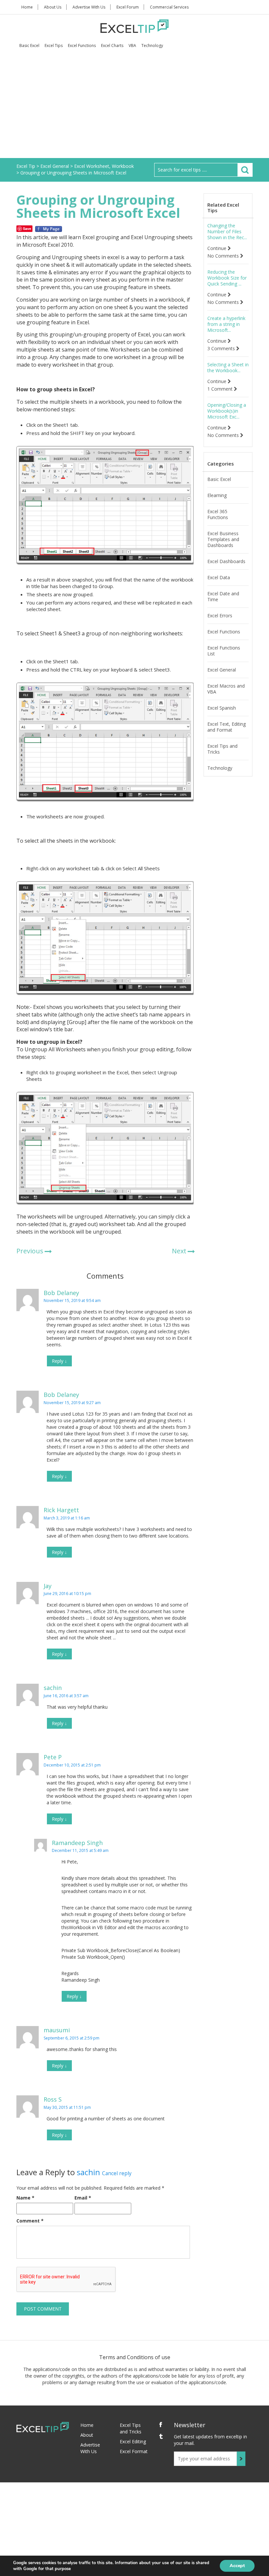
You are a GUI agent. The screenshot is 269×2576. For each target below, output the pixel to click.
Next (179, 1251)
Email (83, 2198)
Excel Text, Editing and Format (227, 727)
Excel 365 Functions (218, 514)
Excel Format (134, 2451)
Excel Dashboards (226, 561)
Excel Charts (112, 46)
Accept (237, 2566)
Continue (217, 248)
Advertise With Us (89, 7)
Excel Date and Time (223, 597)
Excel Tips (54, 46)
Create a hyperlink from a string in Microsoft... (226, 324)
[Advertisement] (134, 109)
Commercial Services (169, 7)
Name (25, 2198)
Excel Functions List (224, 651)
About (87, 2435)
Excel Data (219, 578)
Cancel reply (117, 2173)
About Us (53, 7)
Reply (59, 1361)
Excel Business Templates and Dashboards (223, 539)
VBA (132, 46)
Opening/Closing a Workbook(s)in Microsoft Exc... (227, 411)
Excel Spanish (222, 708)
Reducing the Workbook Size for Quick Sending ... (227, 278)
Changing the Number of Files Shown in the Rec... (227, 232)
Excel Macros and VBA (226, 689)
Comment (30, 2221)
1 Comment (221, 389)
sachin (88, 2172)
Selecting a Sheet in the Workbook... (228, 368)
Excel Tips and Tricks (222, 749)
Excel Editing (133, 2441)
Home (27, 7)
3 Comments (222, 349)
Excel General (222, 670)
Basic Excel (29, 46)
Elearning (217, 495)
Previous (30, 1251)
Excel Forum (128, 7)
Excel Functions (82, 46)
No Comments (224, 256)
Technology (152, 46)
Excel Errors (220, 616)
